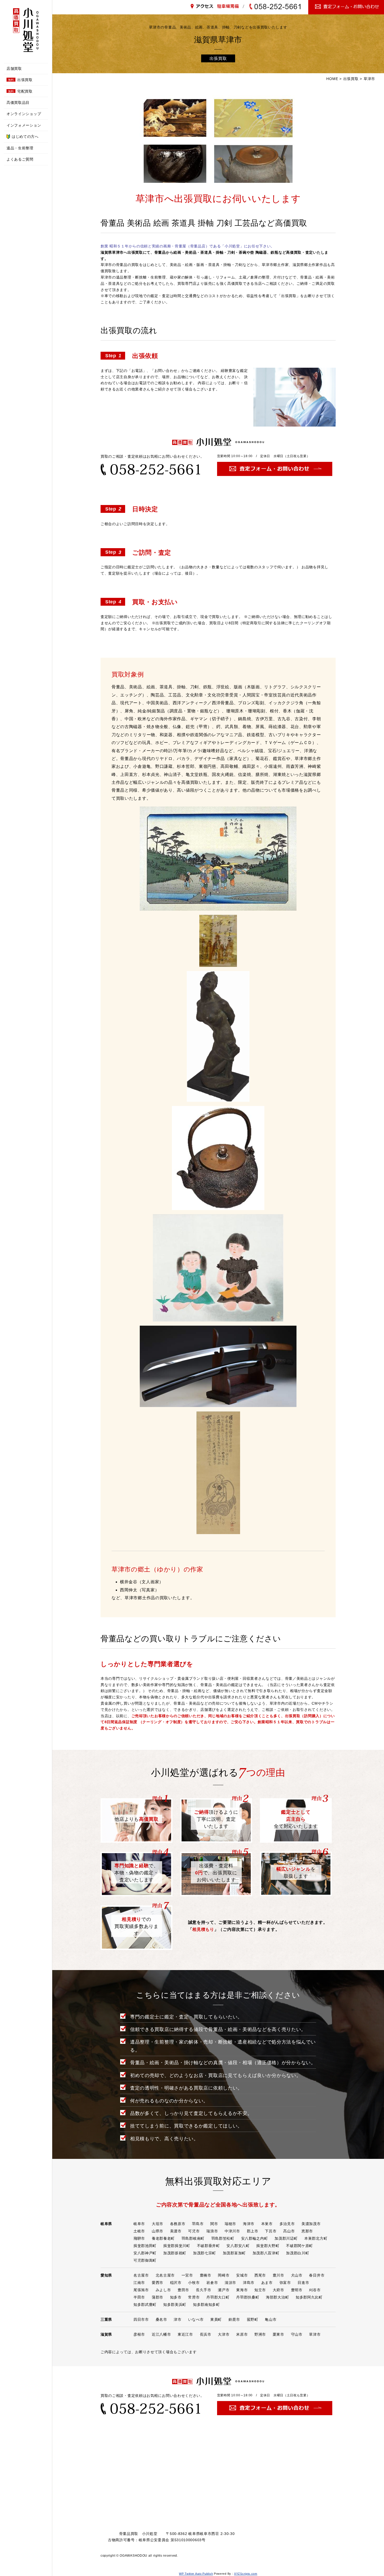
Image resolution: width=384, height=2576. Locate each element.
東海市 (242, 2290)
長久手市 (204, 2290)
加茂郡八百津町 (266, 2253)
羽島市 (198, 2224)
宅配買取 (20, 91)
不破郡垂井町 (208, 2246)
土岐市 (139, 2231)
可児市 (194, 2231)
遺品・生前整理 (20, 148)
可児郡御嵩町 (145, 2260)
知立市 (260, 2290)
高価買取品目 (18, 103)
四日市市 (141, 2319)
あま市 (267, 2283)
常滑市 (194, 2297)
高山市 (289, 2231)
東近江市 (185, 2334)
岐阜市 (139, 2224)
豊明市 (297, 2290)
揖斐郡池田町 (145, 2246)
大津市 (224, 2334)
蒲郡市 (158, 2297)
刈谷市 (315, 2290)
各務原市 (178, 2224)
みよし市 (163, 2290)
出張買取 (20, 80)
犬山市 (297, 2275)
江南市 (139, 2283)
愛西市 (158, 2283)
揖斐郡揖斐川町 (177, 2246)
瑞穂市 (230, 2224)
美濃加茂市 (311, 2224)
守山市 (297, 2334)
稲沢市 (176, 2283)
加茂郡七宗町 (205, 2253)
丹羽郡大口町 (218, 2297)
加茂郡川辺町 (286, 2238)
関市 (214, 2224)
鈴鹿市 (234, 2319)
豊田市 (183, 2290)
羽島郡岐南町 (193, 2238)
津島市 (249, 2283)
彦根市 (139, 2334)
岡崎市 (224, 2275)
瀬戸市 (224, 2290)
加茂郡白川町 (298, 2253)
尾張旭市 (141, 2290)
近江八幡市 (161, 2334)
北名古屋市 (165, 2275)
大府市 (278, 2290)
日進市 (303, 2283)
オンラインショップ (24, 114)
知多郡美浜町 (175, 2305)
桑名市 (161, 2319)
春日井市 (317, 2275)
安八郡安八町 (238, 2246)
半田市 (139, 2297)
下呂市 (271, 2231)
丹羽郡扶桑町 (248, 2297)
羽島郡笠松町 (223, 2238)
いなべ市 (196, 2319)
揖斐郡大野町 (268, 2246)
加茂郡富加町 (234, 2253)
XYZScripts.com (246, 2574)
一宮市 (187, 2275)
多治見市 (287, 2224)
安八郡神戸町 (145, 2253)
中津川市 (232, 2231)
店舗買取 (14, 69)
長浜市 (206, 2334)
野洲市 (260, 2334)
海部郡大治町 (277, 2297)
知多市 (176, 2297)
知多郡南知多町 (206, 2305)
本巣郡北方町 (316, 2238)
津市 (178, 2319)
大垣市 (158, 2224)
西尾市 (260, 2275)
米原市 (242, 2334)
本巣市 (267, 2224)
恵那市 (307, 2231)
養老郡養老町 (163, 2238)
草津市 (315, 2334)
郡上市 (253, 2231)
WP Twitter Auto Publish (196, 2574)
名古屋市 (141, 2275)
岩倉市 (212, 2283)
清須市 (230, 2283)
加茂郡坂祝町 (175, 2253)
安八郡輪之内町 (255, 2238)
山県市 (158, 2231)
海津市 (249, 2224)
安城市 (242, 2275)
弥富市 (285, 2283)
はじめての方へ (25, 137)
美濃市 (176, 2231)
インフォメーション (24, 125)
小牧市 (194, 2283)
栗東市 (278, 2334)
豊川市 (278, 2275)
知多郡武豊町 (145, 2305)
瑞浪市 (212, 2231)
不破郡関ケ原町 (299, 2246)
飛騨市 (139, 2238)
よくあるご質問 (20, 159)
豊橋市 (206, 2275)
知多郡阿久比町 (309, 2297)
